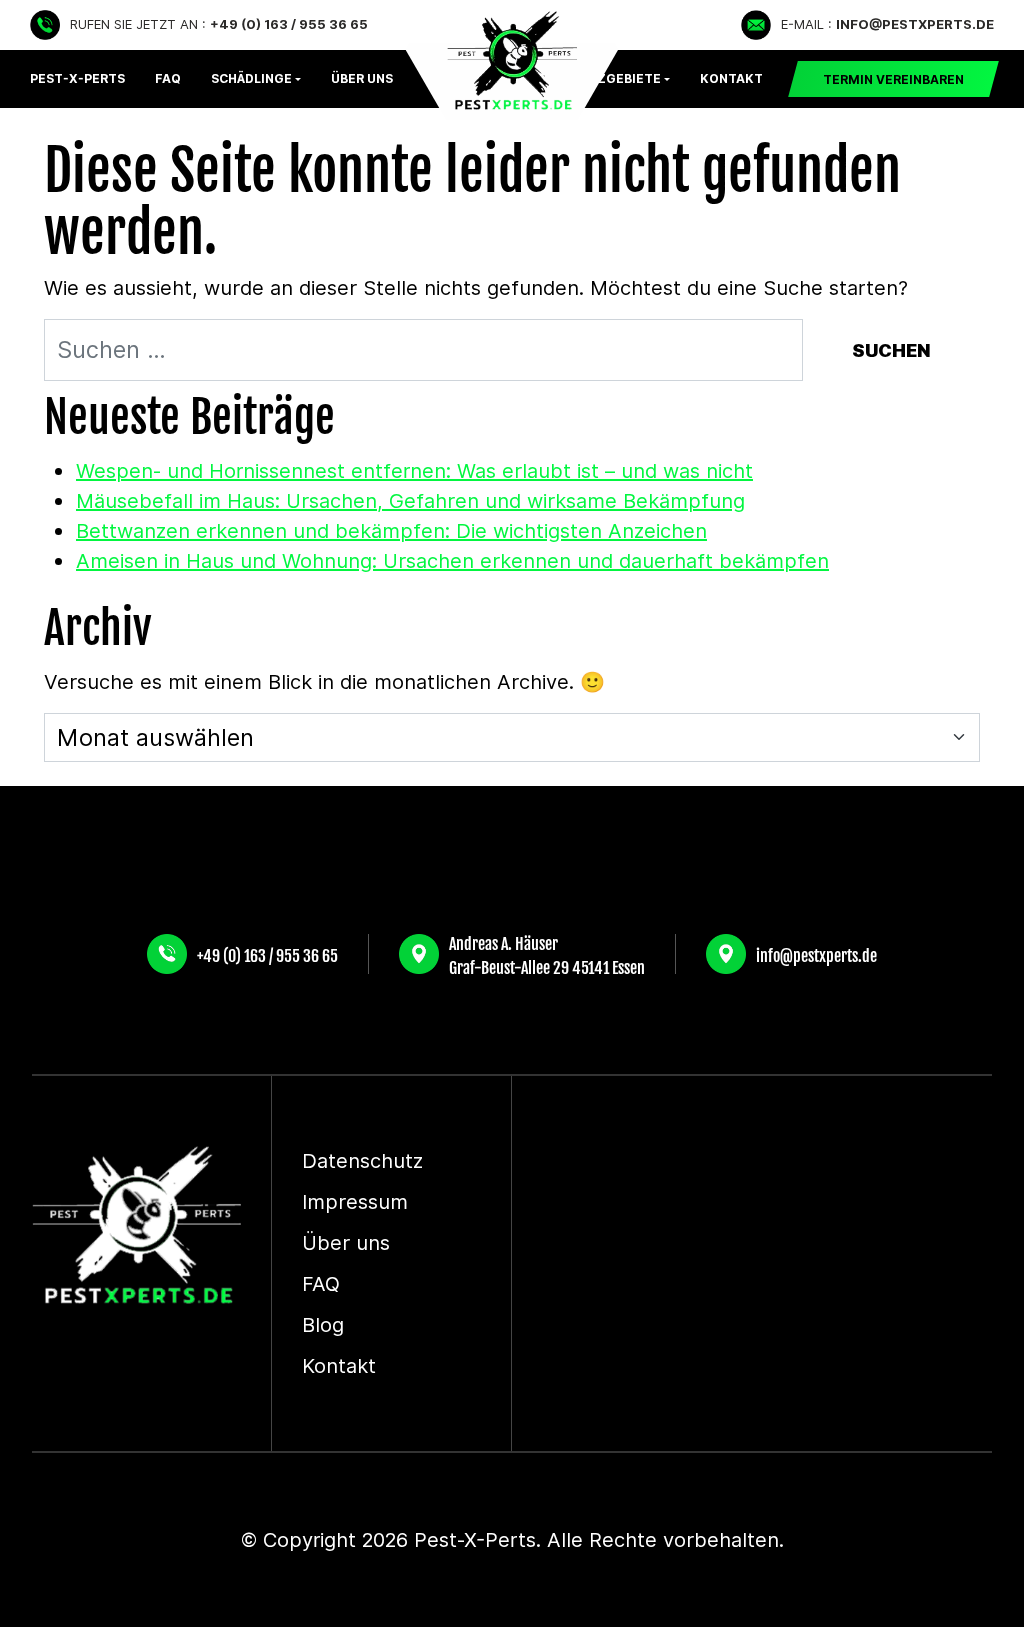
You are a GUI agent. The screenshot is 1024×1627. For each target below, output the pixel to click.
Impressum (355, 1202)
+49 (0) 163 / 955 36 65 (267, 954)
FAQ (168, 79)
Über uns (346, 1243)
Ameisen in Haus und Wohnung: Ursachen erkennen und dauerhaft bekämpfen (452, 561)
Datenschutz (362, 1161)
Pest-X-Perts (77, 79)
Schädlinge (251, 79)
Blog (323, 1325)
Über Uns (362, 79)
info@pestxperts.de (816, 954)
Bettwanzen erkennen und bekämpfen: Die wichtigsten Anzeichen (391, 531)
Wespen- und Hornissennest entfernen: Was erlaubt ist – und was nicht (414, 471)
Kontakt (731, 79)
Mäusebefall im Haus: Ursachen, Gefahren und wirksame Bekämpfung (410, 501)
